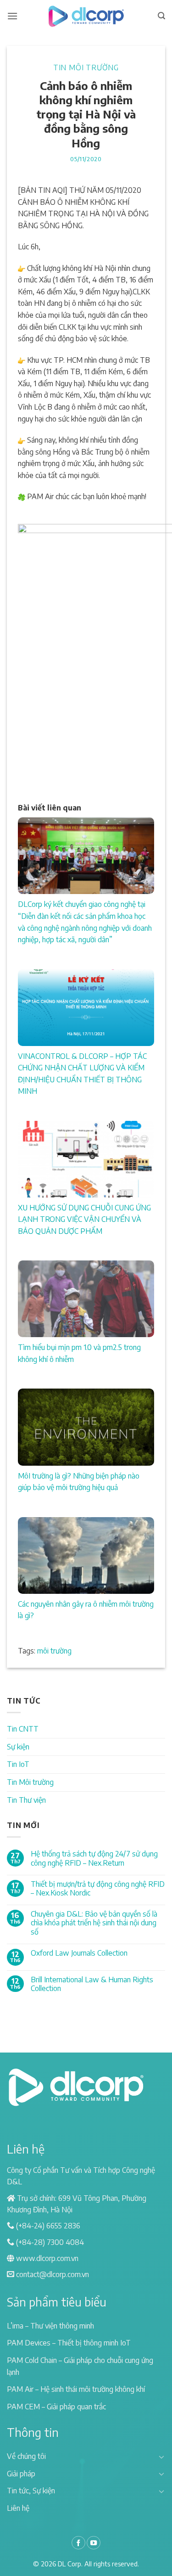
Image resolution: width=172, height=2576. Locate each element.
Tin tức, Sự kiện (31, 2491)
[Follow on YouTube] (94, 2543)
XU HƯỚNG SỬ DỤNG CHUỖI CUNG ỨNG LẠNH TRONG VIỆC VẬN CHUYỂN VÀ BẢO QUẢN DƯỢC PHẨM (84, 1219)
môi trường (54, 1651)
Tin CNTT (23, 1729)
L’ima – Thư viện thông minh (50, 2326)
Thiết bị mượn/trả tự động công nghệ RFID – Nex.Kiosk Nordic (98, 1889)
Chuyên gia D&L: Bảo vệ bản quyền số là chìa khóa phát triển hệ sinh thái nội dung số (94, 1923)
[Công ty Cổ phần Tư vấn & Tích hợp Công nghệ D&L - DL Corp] (86, 16)
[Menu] (12, 16)
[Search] (161, 16)
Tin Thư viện (26, 1800)
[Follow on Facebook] (78, 2543)
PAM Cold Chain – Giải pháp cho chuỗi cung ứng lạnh (80, 2366)
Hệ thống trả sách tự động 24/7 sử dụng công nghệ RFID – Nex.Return (94, 1858)
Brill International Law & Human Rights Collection (92, 1984)
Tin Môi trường (86, 67)
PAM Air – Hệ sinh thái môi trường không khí (76, 2389)
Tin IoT (18, 1764)
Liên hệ (18, 2508)
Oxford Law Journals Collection (79, 1953)
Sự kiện (18, 1747)
